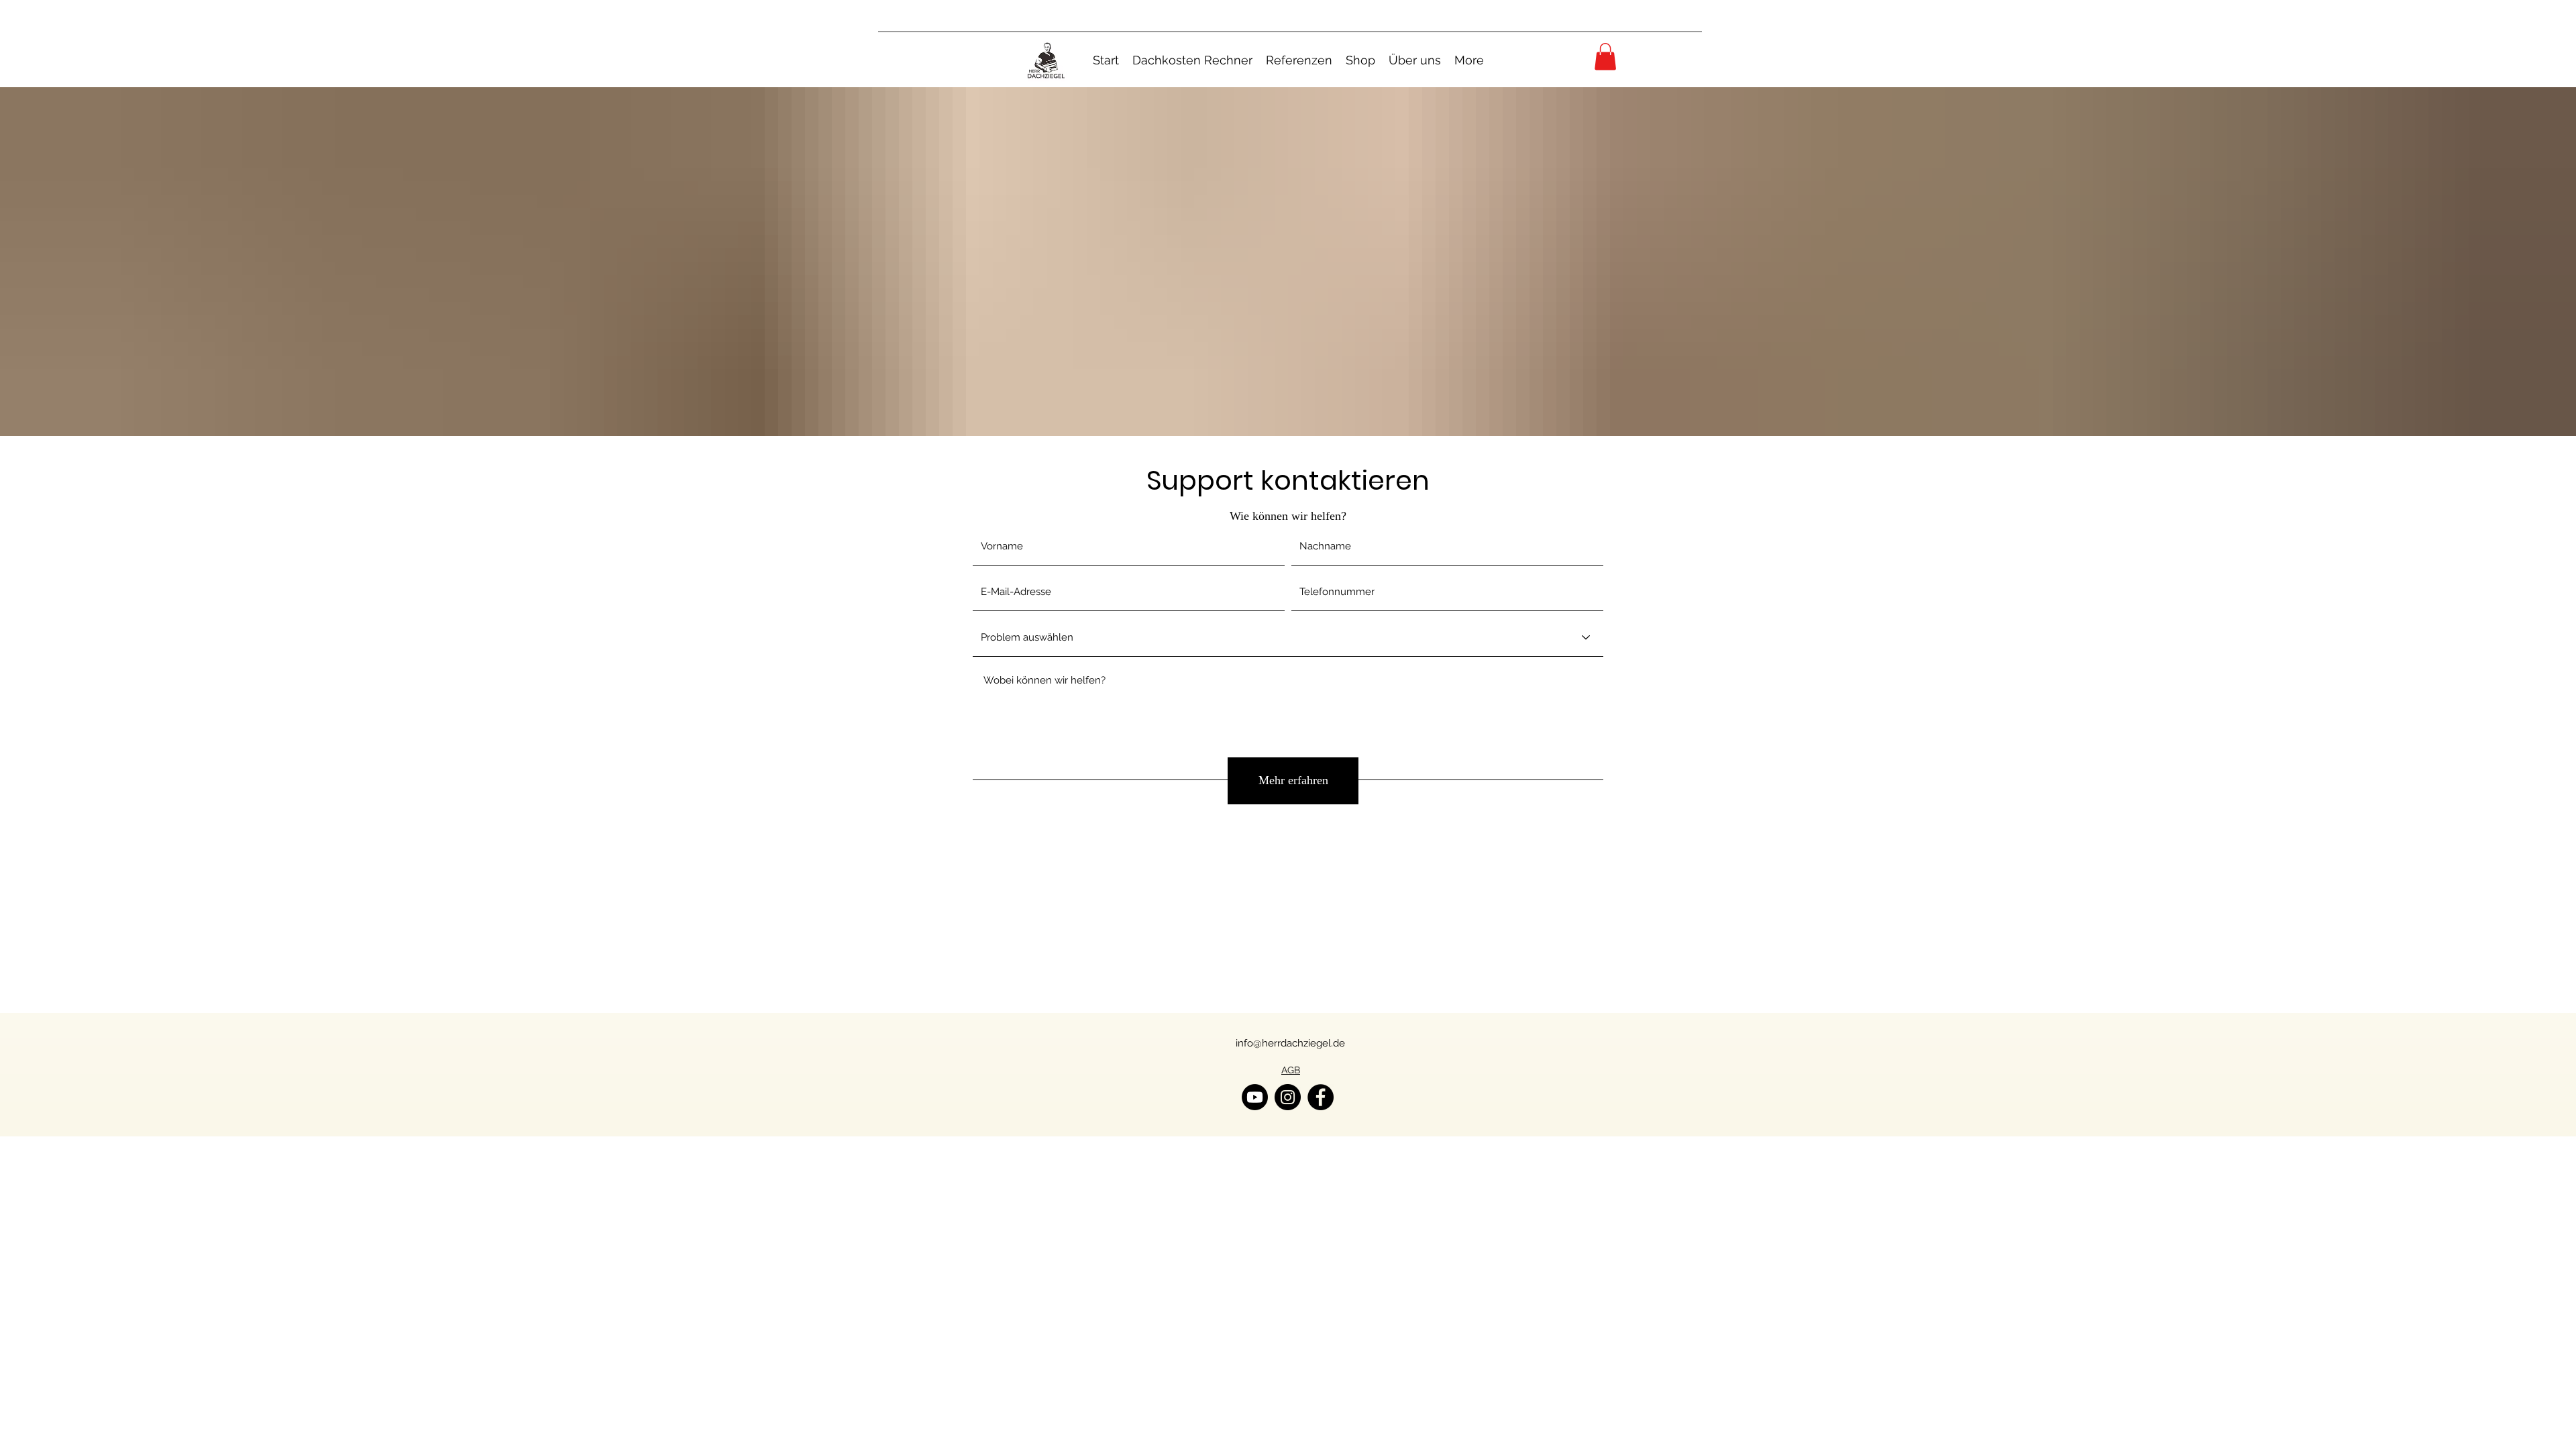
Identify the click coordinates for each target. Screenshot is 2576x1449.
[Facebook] (1321, 1097)
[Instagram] (1288, 1097)
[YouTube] (1255, 1097)
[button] (1605, 57)
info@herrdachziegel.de (1290, 1043)
